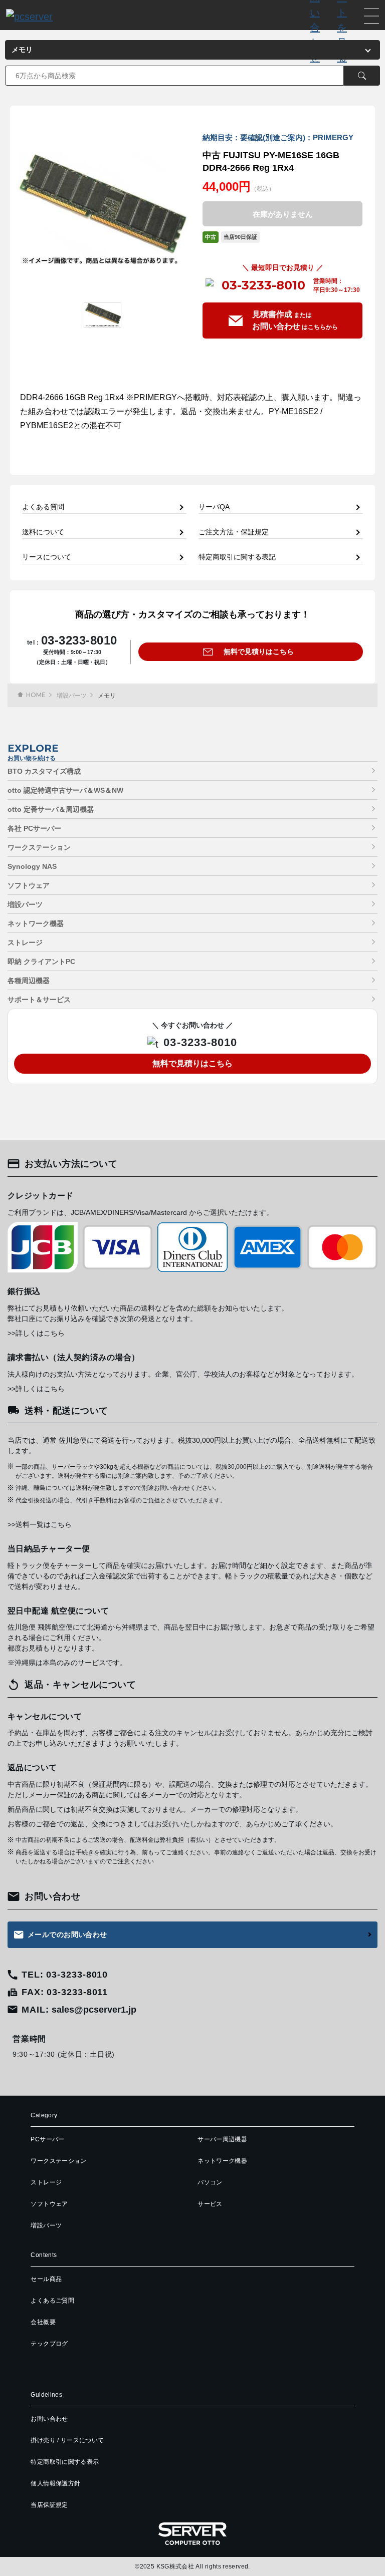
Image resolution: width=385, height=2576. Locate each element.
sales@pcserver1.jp (94, 2010)
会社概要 (43, 2322)
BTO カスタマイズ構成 (44, 771)
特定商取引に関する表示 (65, 2462)
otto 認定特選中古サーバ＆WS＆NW (65, 790)
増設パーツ (72, 696)
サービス (210, 2204)
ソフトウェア (29, 885)
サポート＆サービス (39, 1000)
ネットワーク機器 (36, 923)
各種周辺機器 (29, 981)
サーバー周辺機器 (222, 2139)
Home (36, 695)
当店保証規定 (49, 2505)
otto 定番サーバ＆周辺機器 (51, 809)
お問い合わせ (49, 2419)
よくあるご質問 (52, 2301)
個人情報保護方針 (55, 2483)
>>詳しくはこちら (36, 1333)
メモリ (107, 696)
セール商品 (46, 2279)
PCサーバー (47, 2139)
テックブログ (49, 2344)
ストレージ (25, 942)
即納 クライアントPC (41, 961)
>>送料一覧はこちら (40, 1524)
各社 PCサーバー (34, 828)
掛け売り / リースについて (67, 2440)
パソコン (210, 2182)
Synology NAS (32, 866)
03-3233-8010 (263, 285)
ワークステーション (39, 847)
